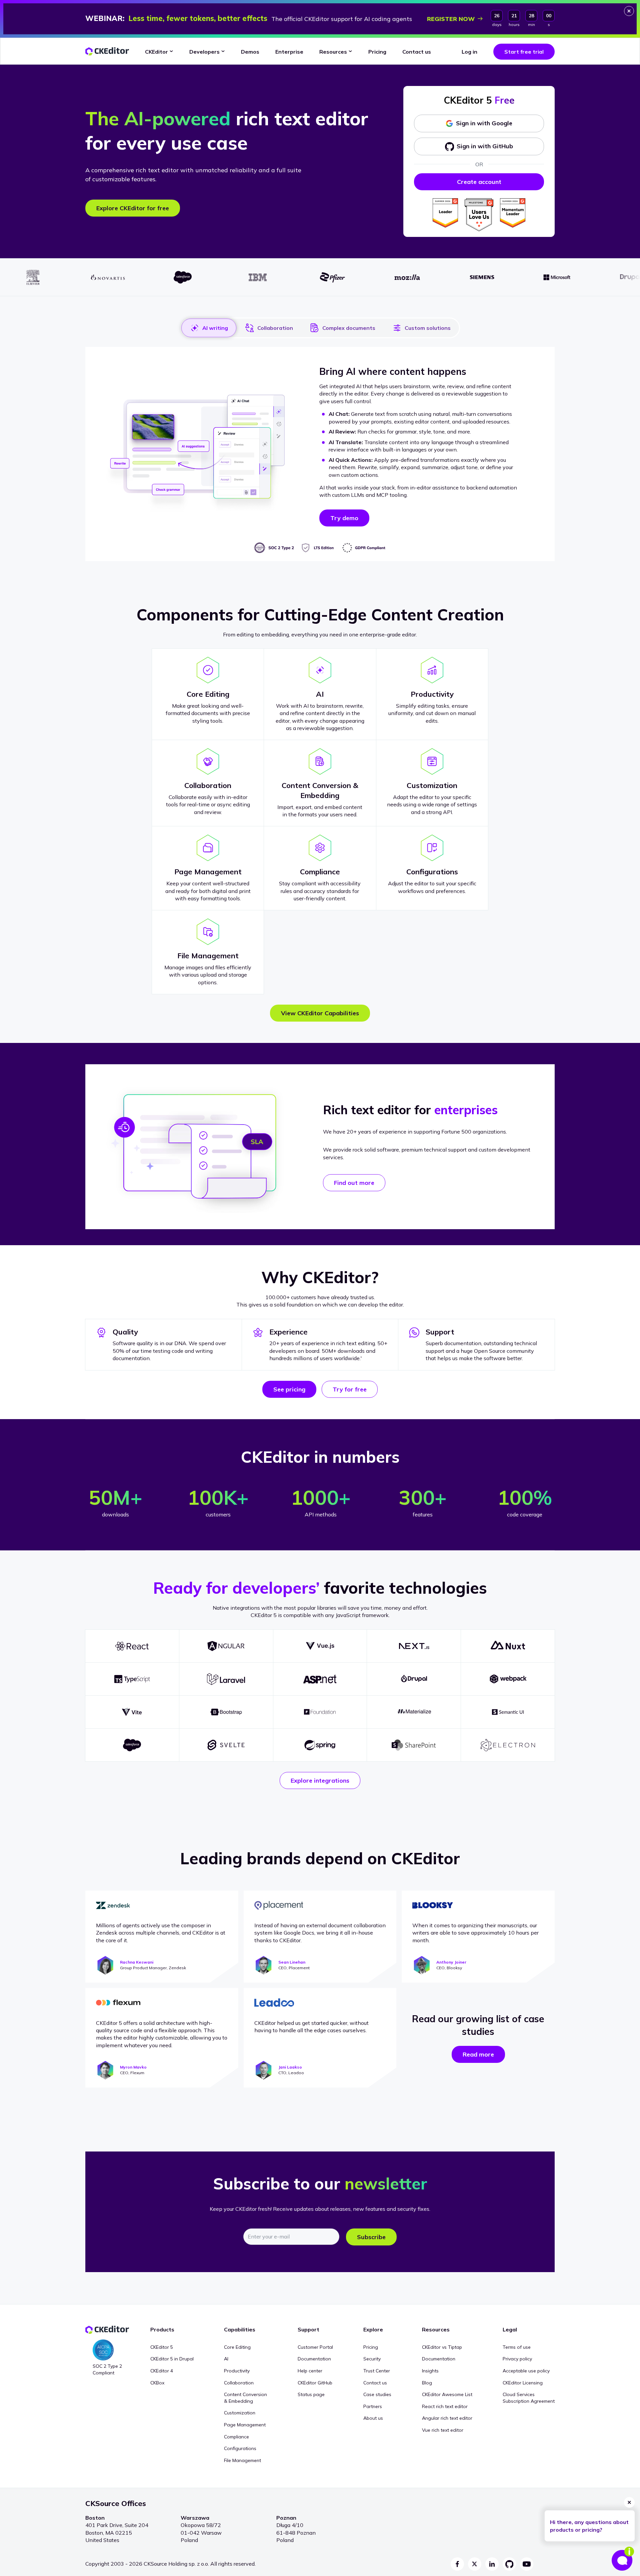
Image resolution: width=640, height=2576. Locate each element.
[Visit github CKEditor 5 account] (509, 2564)
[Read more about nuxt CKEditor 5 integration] (508, 1646)
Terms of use (517, 2347)
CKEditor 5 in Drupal (172, 2359)
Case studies (377, 2394)
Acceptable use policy (526, 2371)
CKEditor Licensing (523, 2383)
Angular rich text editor (447, 2418)
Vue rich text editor (443, 2430)
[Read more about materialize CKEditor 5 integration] (414, 1712)
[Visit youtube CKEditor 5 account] (527, 2564)
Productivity (237, 2371)
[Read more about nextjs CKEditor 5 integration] (414, 1646)
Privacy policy (517, 2359)
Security (372, 2359)
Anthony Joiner (451, 1962)
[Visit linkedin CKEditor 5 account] (492, 2564)
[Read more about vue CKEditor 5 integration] (320, 1646)
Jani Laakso (290, 2067)
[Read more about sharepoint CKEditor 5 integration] (414, 1745)
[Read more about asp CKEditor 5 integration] (320, 1679)
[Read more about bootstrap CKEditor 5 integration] (226, 1712)
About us (373, 2418)
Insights (430, 2371)
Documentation (314, 2359)
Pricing (371, 2347)
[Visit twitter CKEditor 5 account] (475, 2564)
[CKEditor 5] (107, 51)
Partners (373, 2406)
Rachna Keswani (137, 1962)
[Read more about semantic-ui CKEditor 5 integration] (508, 1712)
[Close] (629, 11)
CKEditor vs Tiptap (442, 2347)
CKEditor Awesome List (447, 2394)
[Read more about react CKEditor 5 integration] (132, 1646)
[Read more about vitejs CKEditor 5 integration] (132, 1712)
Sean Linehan (292, 1962)
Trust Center (377, 2371)
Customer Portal (315, 2347)
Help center (310, 2371)
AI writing (215, 328)
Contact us (375, 2383)
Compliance (236, 2437)
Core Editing (237, 2347)
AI (226, 2359)
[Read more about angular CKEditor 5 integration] (226, 1646)
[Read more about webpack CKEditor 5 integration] (508, 1679)
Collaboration (275, 328)
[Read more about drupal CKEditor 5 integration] (414, 1679)
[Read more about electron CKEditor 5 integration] (508, 1745)
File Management (242, 2460)
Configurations (240, 2448)
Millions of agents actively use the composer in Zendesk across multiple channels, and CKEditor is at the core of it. (161, 1933)
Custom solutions (428, 328)
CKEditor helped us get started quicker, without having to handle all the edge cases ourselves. (311, 2027)
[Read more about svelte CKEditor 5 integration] (226, 1745)
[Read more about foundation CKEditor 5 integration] (320, 1712)
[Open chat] (623, 2559)
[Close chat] (629, 2502)
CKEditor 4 (162, 2371)
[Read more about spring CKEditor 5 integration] (320, 1745)
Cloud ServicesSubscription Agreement (529, 2398)
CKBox (157, 2383)
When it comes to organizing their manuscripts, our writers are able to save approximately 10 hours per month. (475, 1933)
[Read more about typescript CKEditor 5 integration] (132, 1679)
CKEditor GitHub (315, 2383)
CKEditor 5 (162, 2347)
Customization (240, 2413)
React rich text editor (445, 2406)
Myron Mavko (133, 2067)
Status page (311, 2394)
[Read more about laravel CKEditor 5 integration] (226, 1679)
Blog (427, 2383)
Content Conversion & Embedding (245, 2398)
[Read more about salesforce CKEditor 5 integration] (132, 1745)
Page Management (245, 2425)
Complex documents (349, 328)
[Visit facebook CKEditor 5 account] (457, 2564)
